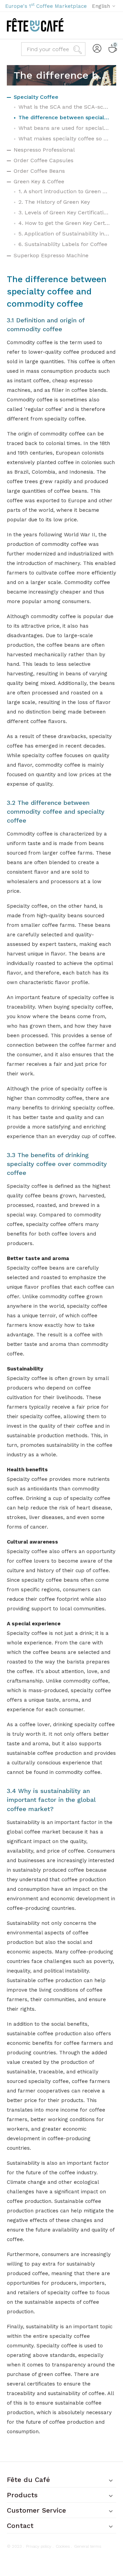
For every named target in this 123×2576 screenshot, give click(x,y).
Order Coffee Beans (39, 171)
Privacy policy (39, 2546)
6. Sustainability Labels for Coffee (63, 244)
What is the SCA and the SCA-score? (64, 107)
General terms (88, 2546)
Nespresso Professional (44, 150)
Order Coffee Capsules (44, 160)
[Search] (79, 49)
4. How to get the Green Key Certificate (64, 223)
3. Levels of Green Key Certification (64, 212)
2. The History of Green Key (54, 202)
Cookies (63, 2546)
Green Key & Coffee (39, 181)
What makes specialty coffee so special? (64, 139)
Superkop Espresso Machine (51, 255)
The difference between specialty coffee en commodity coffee (64, 117)
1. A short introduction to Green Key (64, 191)
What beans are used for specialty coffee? (64, 128)
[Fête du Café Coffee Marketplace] (35, 25)
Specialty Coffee (36, 97)
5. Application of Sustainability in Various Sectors (64, 234)
